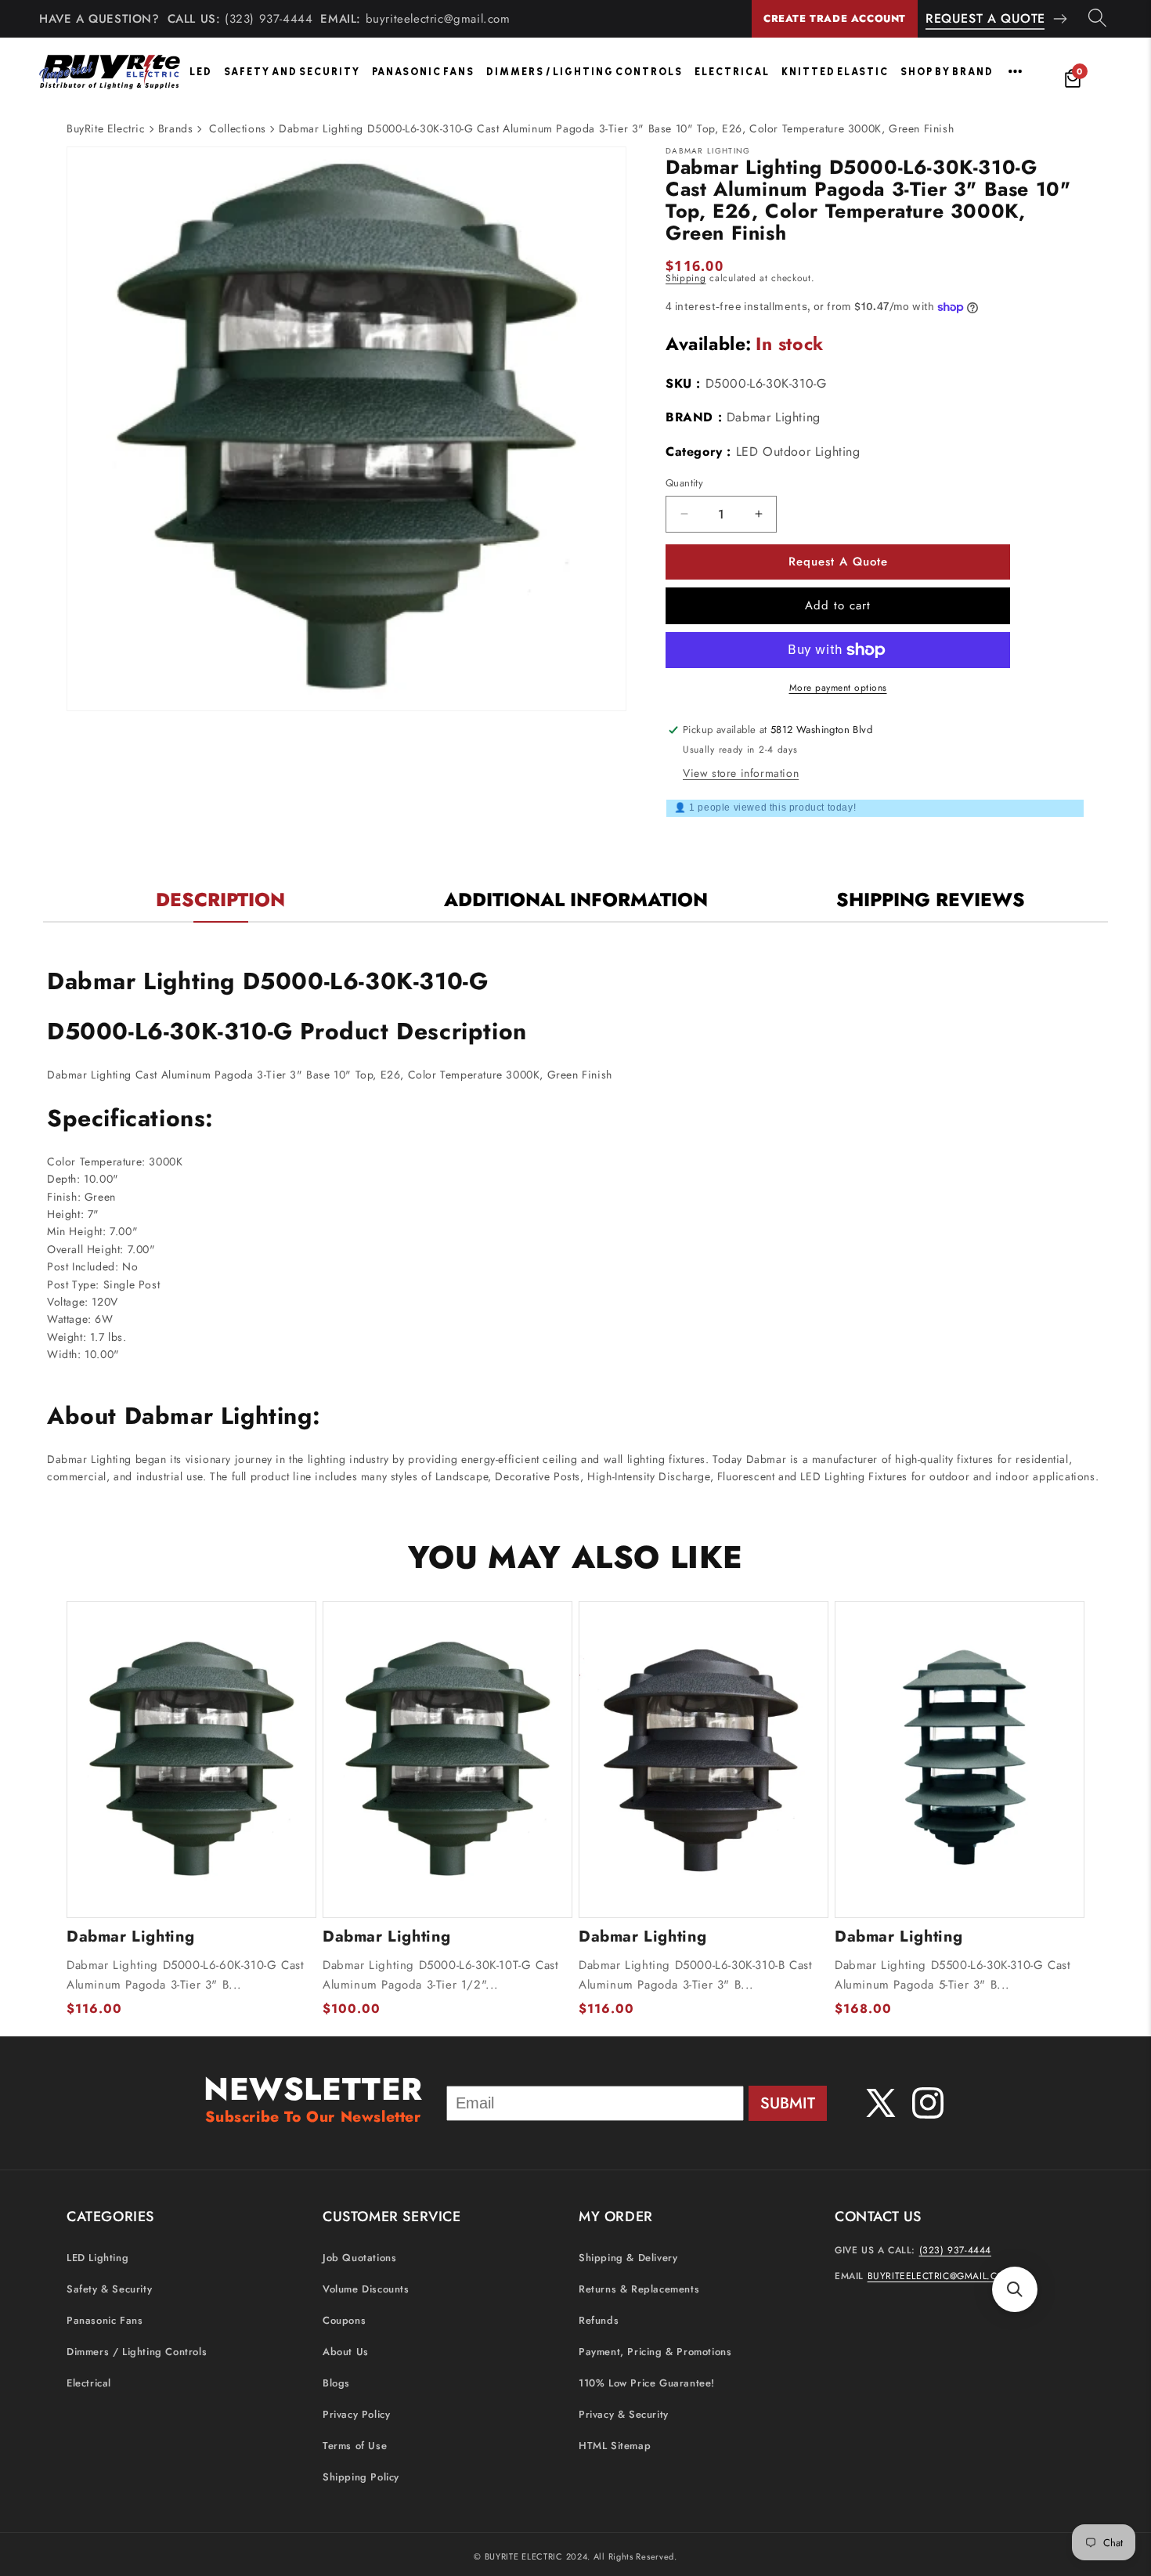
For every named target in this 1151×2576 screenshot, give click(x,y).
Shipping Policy (361, 2477)
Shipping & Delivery (628, 2258)
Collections (238, 128)
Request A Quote (985, 18)
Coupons (344, 2320)
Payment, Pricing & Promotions (655, 2352)
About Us (346, 2352)
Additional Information (576, 900)
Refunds (599, 2320)
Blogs (336, 2383)
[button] (1015, 2289)
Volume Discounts (366, 2289)
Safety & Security (109, 2289)
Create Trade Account (835, 18)
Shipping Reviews (931, 900)
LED (201, 72)
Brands (176, 128)
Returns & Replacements (639, 2289)
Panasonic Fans (423, 72)
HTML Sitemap (615, 2446)
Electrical (732, 72)
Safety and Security (292, 72)
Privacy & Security (624, 2414)
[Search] (1097, 19)
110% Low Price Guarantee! (647, 2383)
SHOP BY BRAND (947, 72)
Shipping (686, 278)
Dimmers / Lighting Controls (585, 72)
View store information (741, 773)
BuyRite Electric (106, 128)
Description (220, 900)
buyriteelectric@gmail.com (438, 19)
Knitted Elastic (835, 72)
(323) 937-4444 (269, 19)
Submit (788, 2103)
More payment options (838, 688)
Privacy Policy (356, 2414)
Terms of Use (355, 2446)
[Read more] (1015, 71)
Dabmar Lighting (774, 417)
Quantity (684, 483)
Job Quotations (359, 2258)
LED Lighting (97, 2258)
